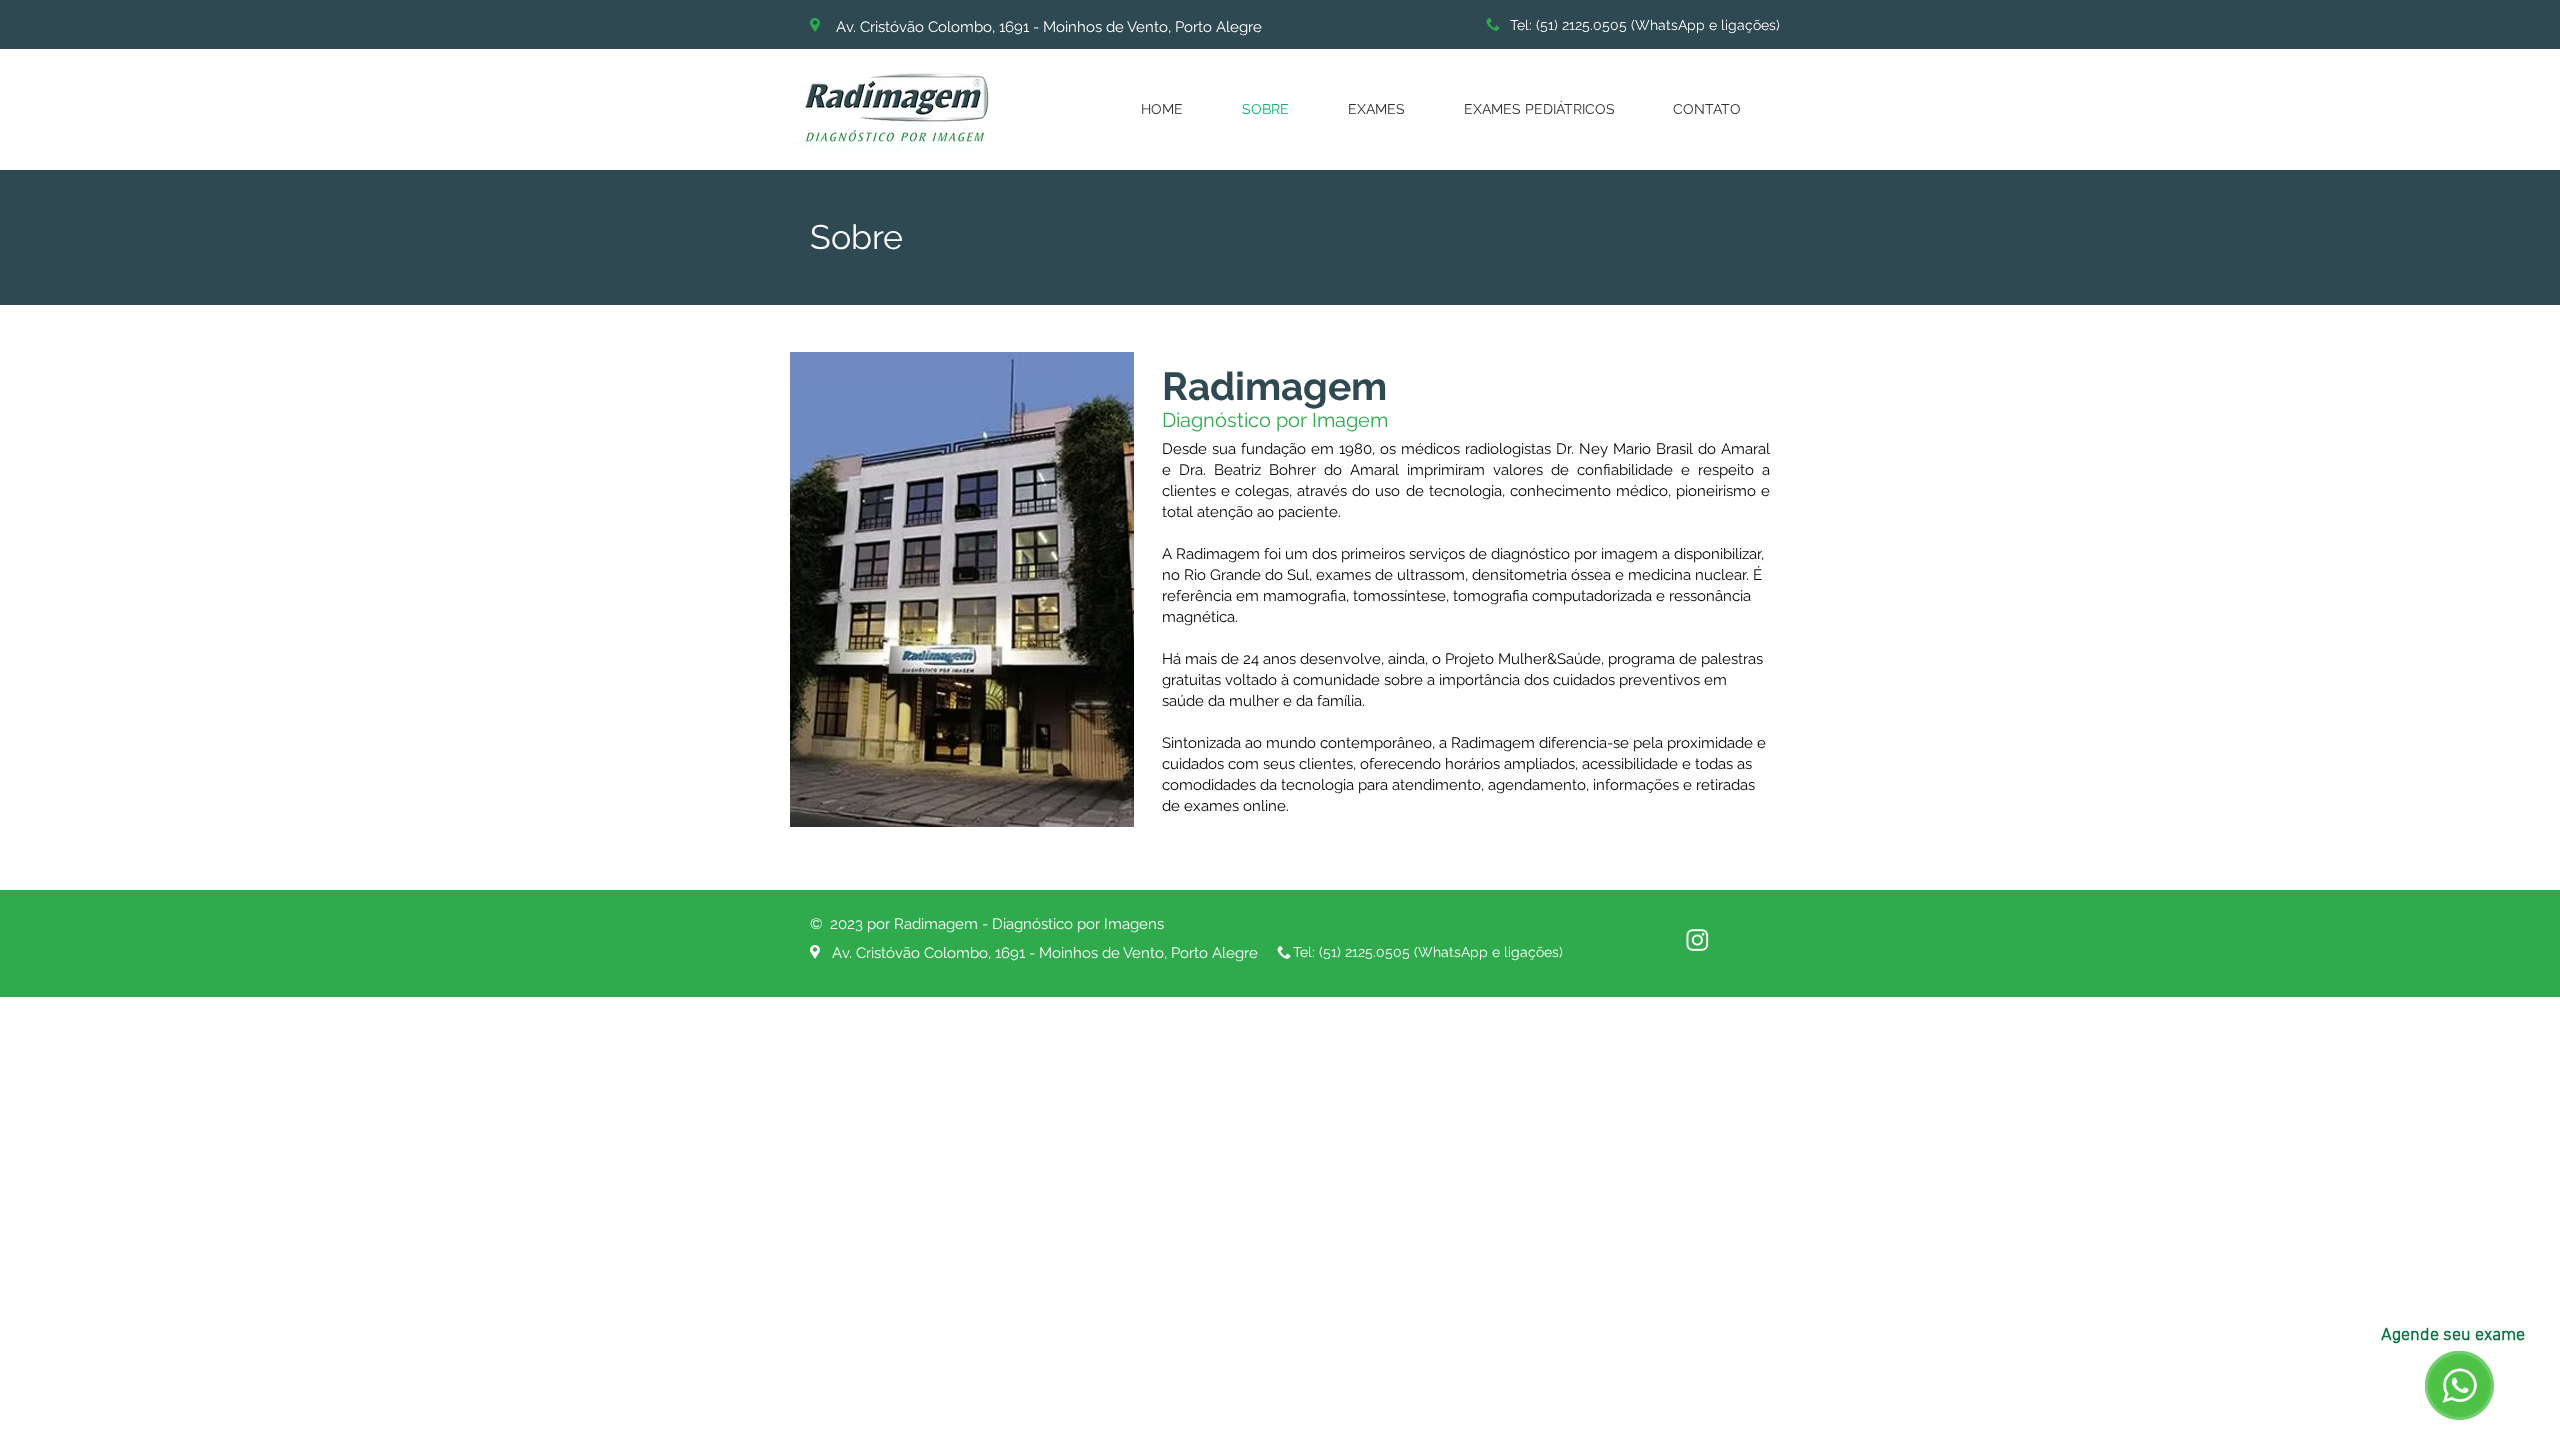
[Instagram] (1697, 939)
